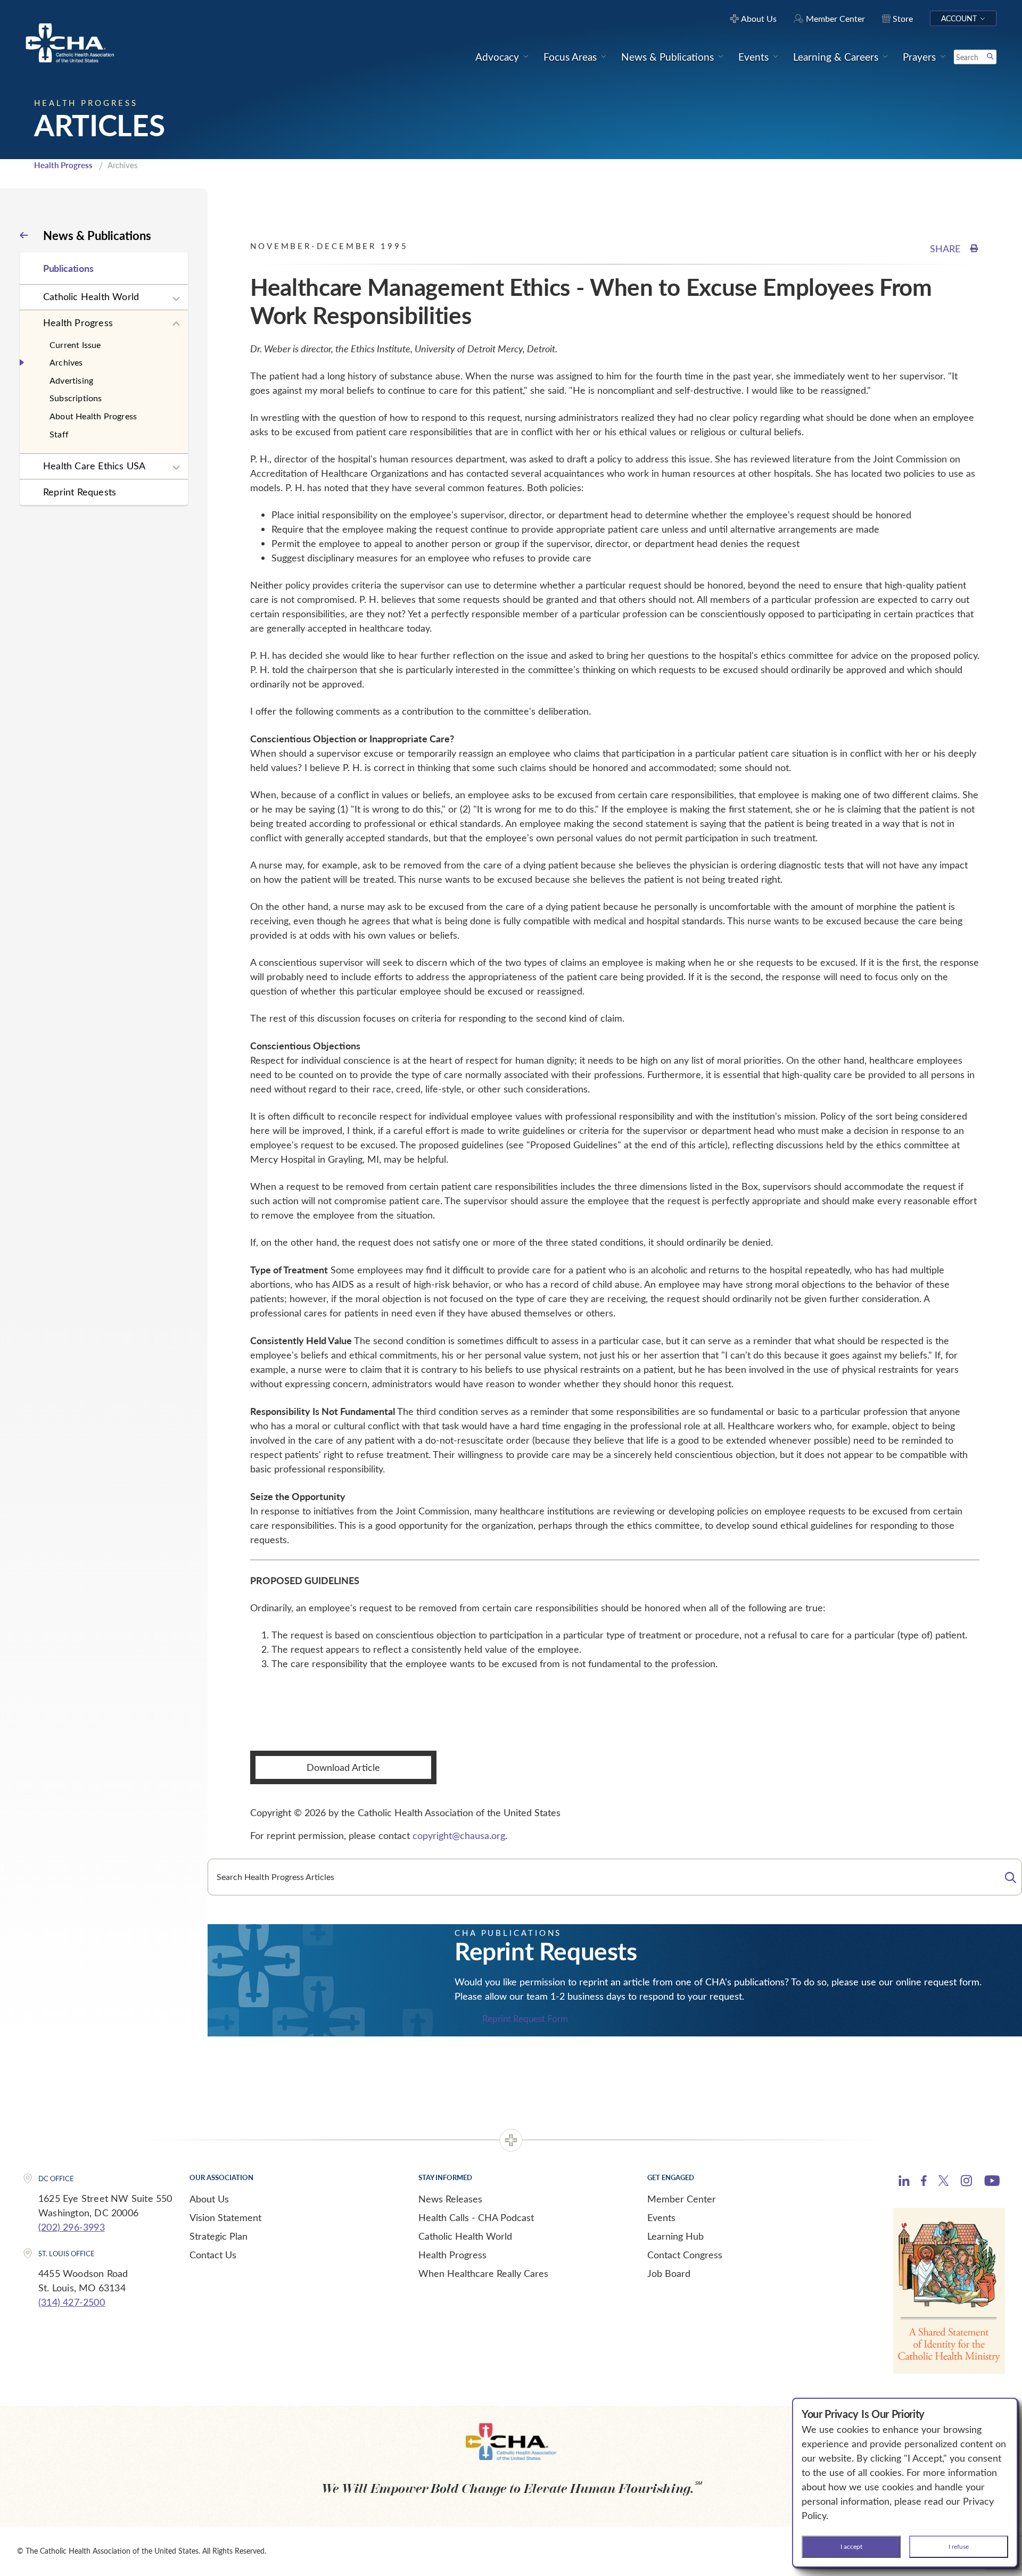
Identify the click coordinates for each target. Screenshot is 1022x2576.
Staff (59, 434)
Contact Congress (685, 2255)
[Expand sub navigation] (176, 299)
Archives (66, 362)
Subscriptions (76, 398)
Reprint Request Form (525, 2019)
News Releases (450, 2199)
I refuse (959, 2546)
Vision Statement (225, 2217)
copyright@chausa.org (459, 1835)
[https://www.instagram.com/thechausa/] (966, 2183)
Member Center (682, 2199)
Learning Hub (675, 2236)
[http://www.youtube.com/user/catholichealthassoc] (992, 2182)
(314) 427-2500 (72, 2302)
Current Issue (75, 345)
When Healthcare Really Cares (483, 2273)
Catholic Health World (91, 296)
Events (661, 2217)
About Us (209, 2199)
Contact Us (213, 2255)
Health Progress (63, 165)
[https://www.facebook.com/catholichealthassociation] (924, 2182)
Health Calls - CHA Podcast (476, 2217)
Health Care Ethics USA (94, 466)
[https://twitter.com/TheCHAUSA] (943, 2182)
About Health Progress (93, 416)
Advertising (71, 380)
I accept (851, 2546)
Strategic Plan (219, 2236)
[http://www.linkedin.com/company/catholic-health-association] (904, 2182)
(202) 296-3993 (72, 2227)
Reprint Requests (80, 492)
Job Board (669, 2273)
